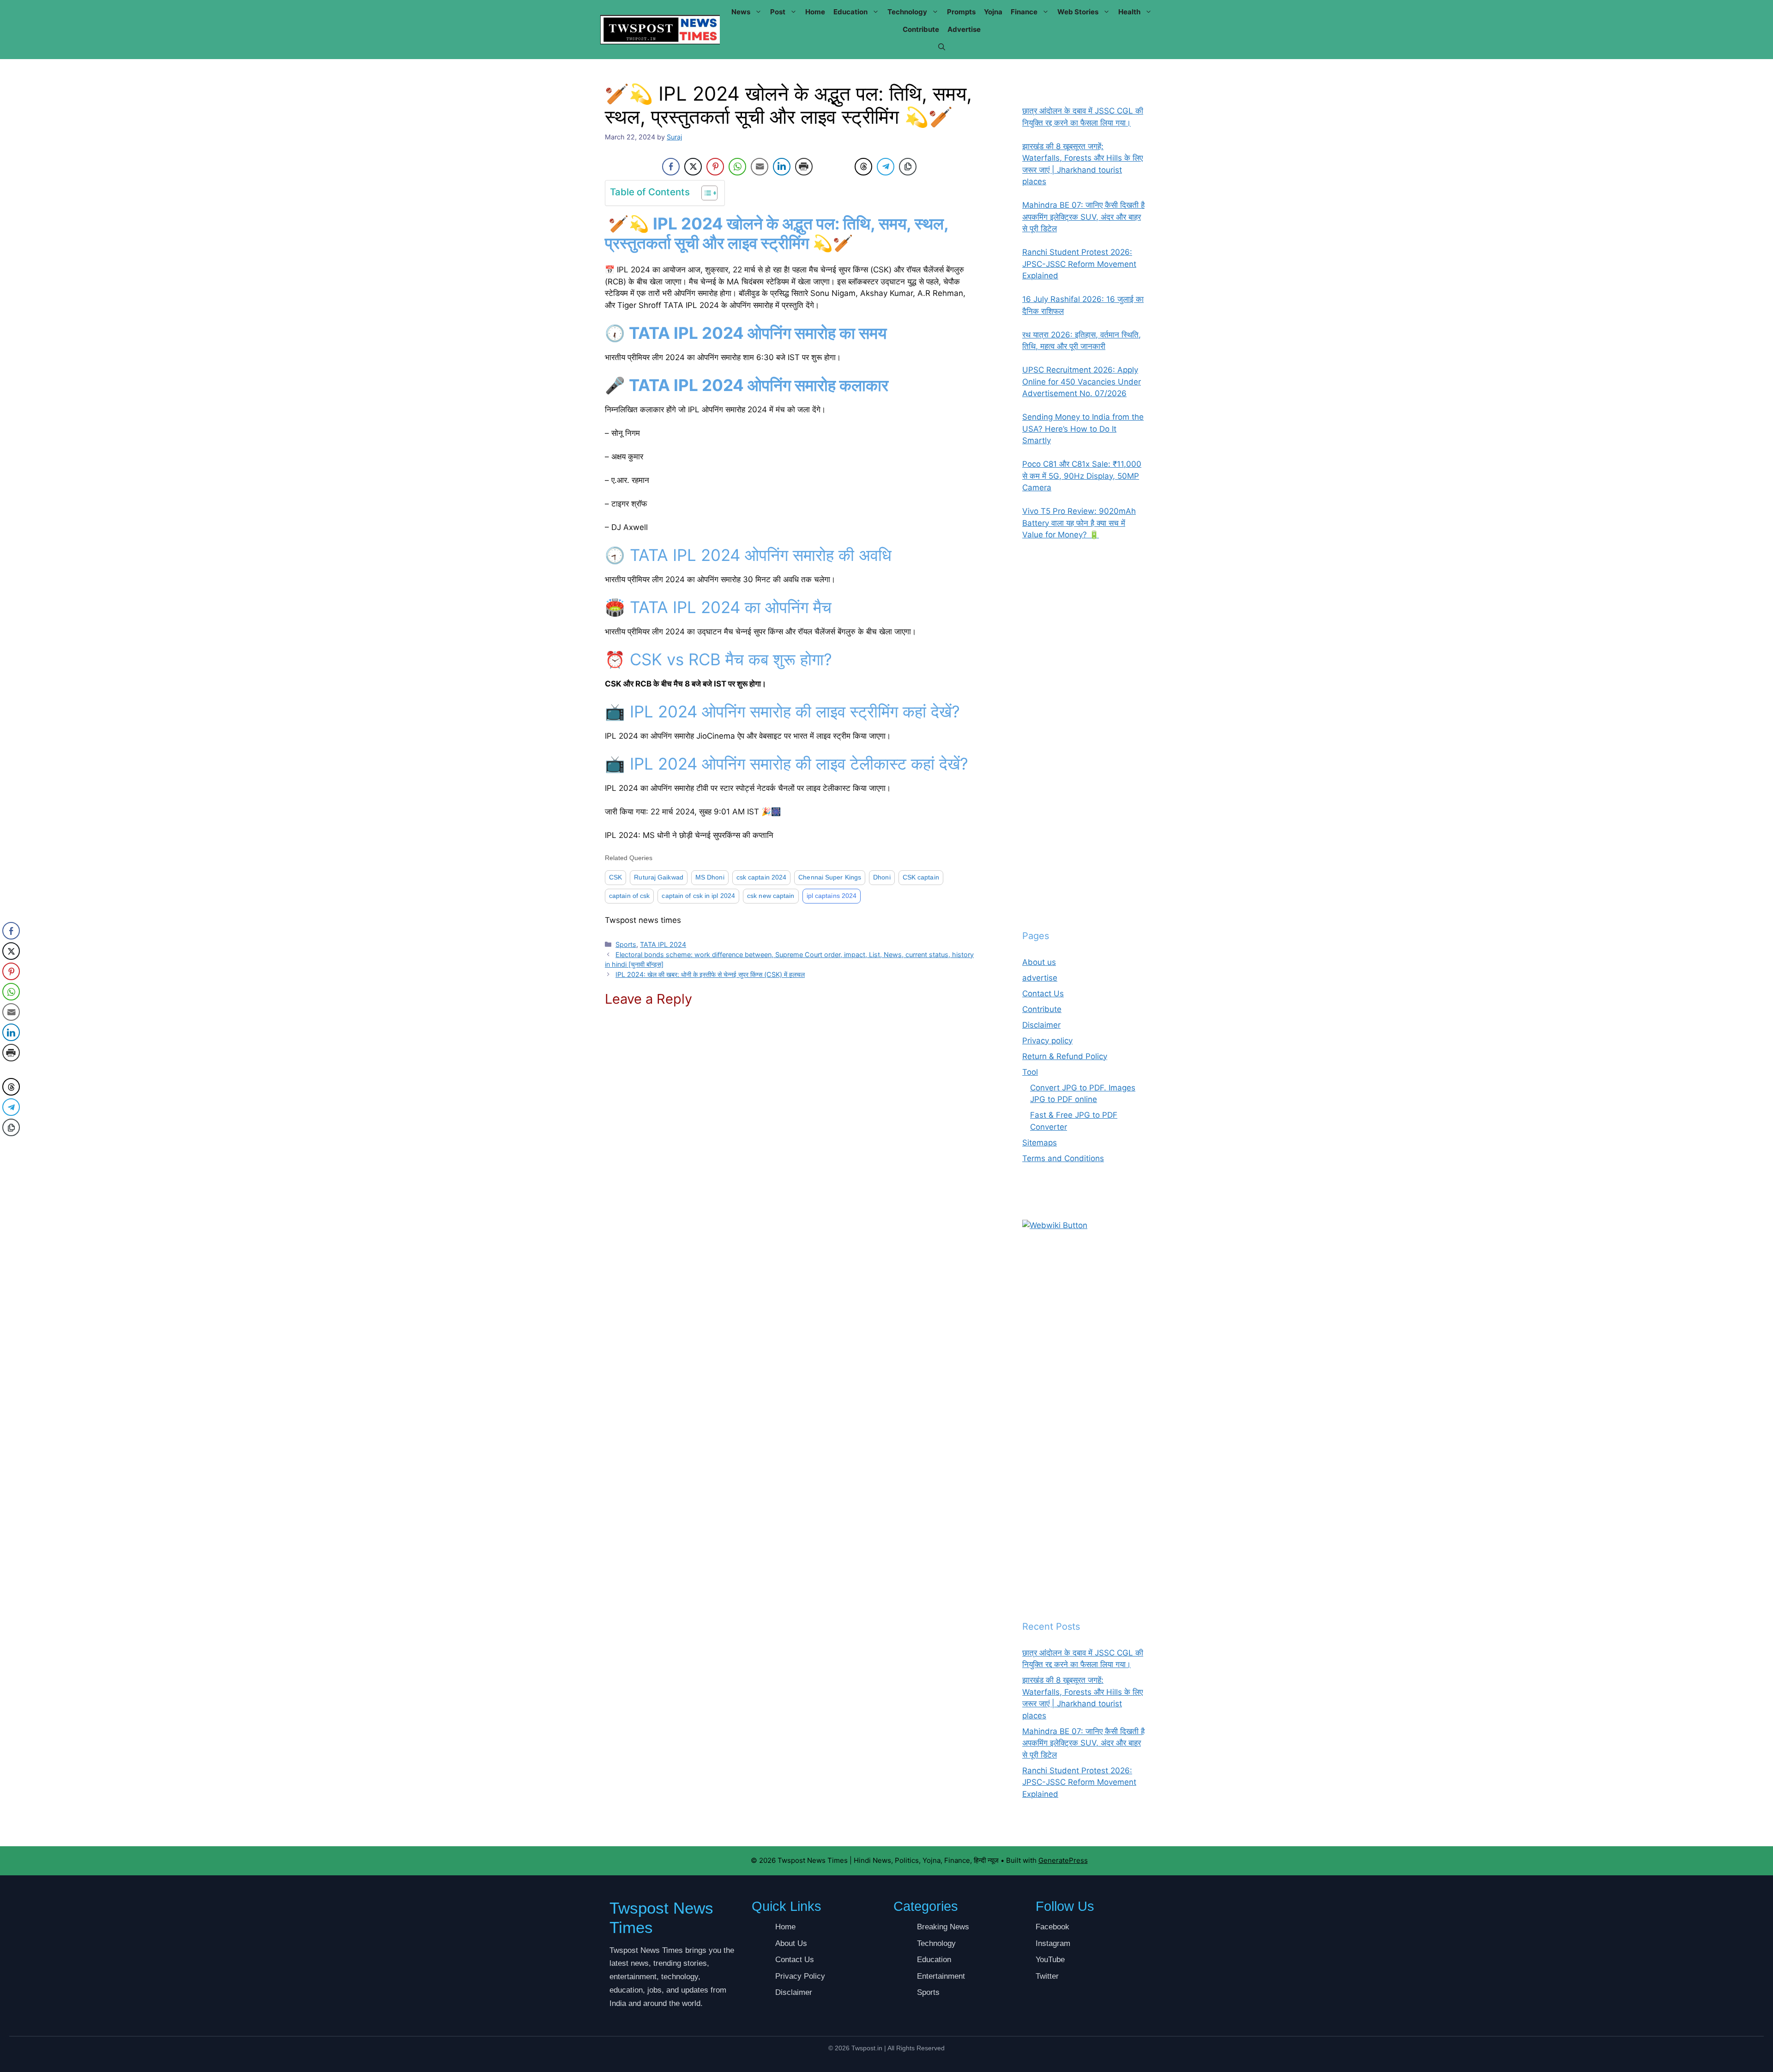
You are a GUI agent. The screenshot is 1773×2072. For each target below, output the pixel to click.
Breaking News (943, 1927)
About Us (791, 1943)
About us (1039, 962)
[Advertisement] (1084, 735)
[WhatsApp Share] (737, 167)
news (741, 12)
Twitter (1047, 1976)
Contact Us (1043, 994)
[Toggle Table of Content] (705, 193)
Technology (907, 12)
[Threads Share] (863, 167)
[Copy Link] (908, 167)
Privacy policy (1047, 1041)
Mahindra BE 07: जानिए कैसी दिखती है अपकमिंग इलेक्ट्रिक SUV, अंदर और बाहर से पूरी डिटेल (1083, 1743)
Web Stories (1078, 12)
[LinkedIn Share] (782, 167)
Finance (1024, 12)
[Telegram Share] (886, 167)
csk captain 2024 (762, 877)
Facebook (1052, 1927)
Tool (1030, 1072)
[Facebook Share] (671, 167)
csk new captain (771, 896)
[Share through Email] (760, 167)
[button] (942, 47)
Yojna (993, 12)
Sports (626, 944)
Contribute (921, 29)
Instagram (1053, 1943)
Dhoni (882, 877)
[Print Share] (804, 167)
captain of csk (629, 896)
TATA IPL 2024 (663, 944)
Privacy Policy (800, 1976)
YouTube (1050, 1960)
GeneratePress (1063, 1860)
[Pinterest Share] (715, 167)
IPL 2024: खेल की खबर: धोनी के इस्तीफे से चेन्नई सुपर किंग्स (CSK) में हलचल (710, 974)
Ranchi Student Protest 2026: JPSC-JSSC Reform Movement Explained (1079, 1782)
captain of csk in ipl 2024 (698, 896)
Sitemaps (1040, 1143)
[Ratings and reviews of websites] (1055, 1225)
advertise (964, 29)
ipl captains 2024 (832, 896)
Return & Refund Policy (1065, 1056)
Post (778, 12)
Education (850, 12)
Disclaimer (1041, 1025)
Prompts (961, 12)
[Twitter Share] (693, 167)
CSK (615, 877)
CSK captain (921, 877)
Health (1129, 12)
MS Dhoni (710, 877)
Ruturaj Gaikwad (659, 877)
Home (815, 12)
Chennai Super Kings (830, 877)
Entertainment (941, 1976)
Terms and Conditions (1063, 1158)
